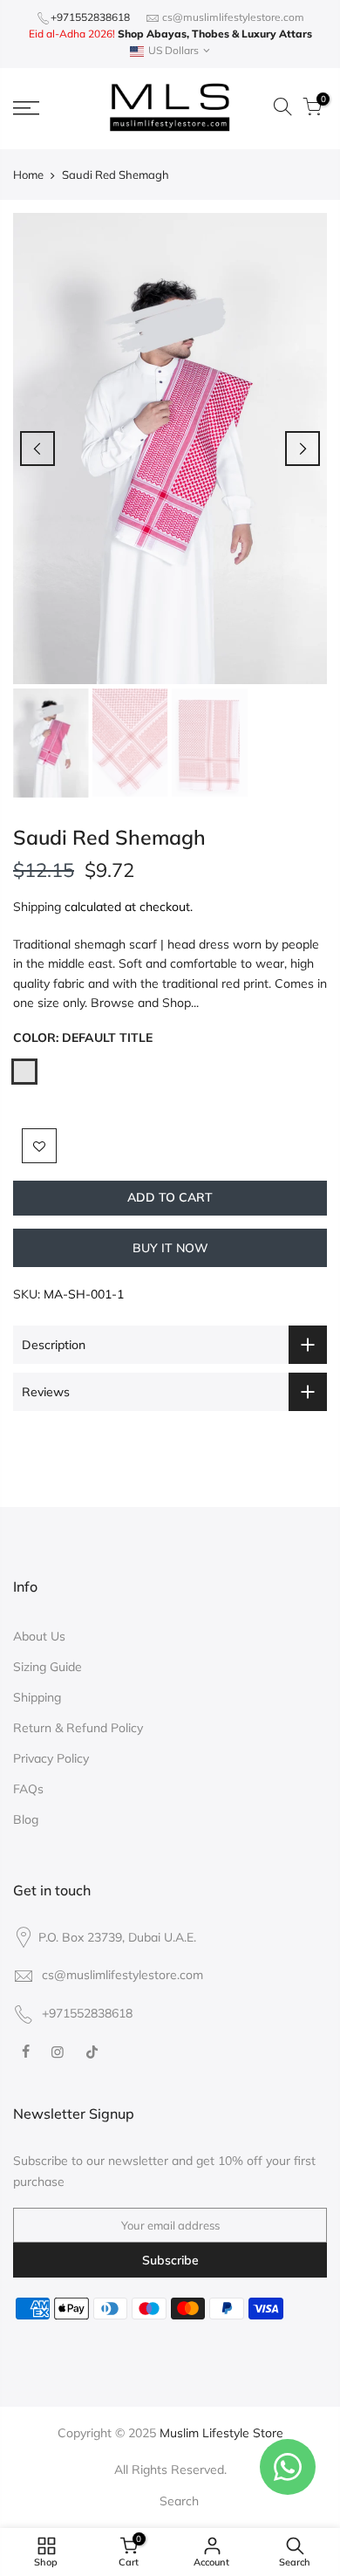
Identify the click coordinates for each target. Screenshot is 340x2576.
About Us (39, 1636)
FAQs (28, 1789)
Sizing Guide (48, 1667)
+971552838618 (90, 17)
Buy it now (170, 1248)
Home (28, 175)
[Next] (303, 449)
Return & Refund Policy (78, 1728)
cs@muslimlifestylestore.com (233, 17)
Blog (26, 1819)
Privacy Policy (51, 1758)
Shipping (37, 907)
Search (179, 2501)
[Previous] (37, 449)
